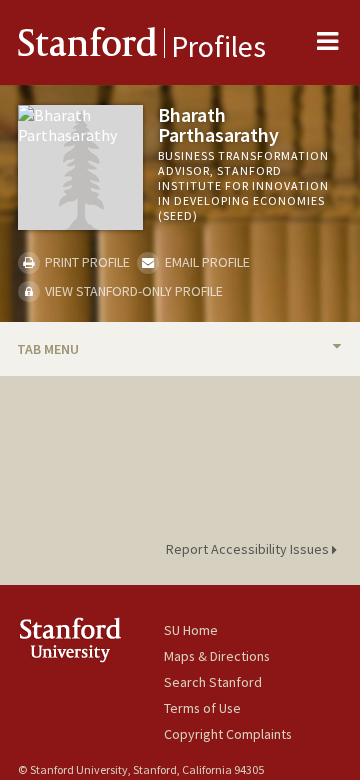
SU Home (191, 630)
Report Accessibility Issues (249, 549)
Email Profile (205, 262)
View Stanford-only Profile (132, 291)
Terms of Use (202, 708)
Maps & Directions (217, 656)
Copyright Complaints (228, 734)
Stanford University (91, 639)
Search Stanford (213, 682)
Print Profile (86, 262)
